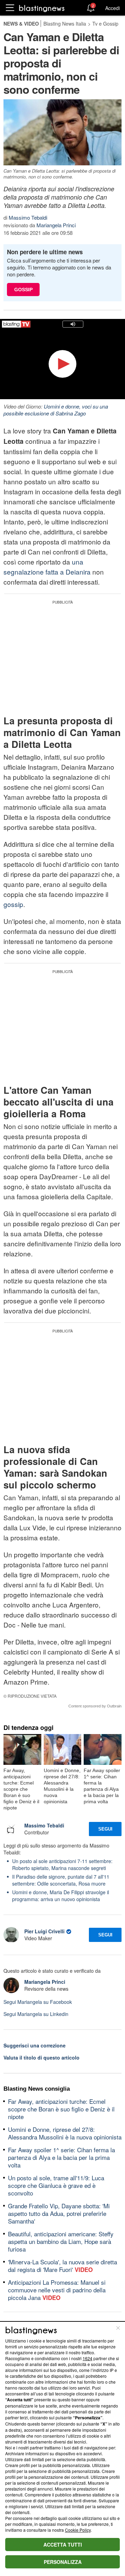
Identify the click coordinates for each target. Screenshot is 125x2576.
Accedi (112, 8)
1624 (87, 2358)
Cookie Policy (78, 2530)
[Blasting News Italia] (42, 8)
